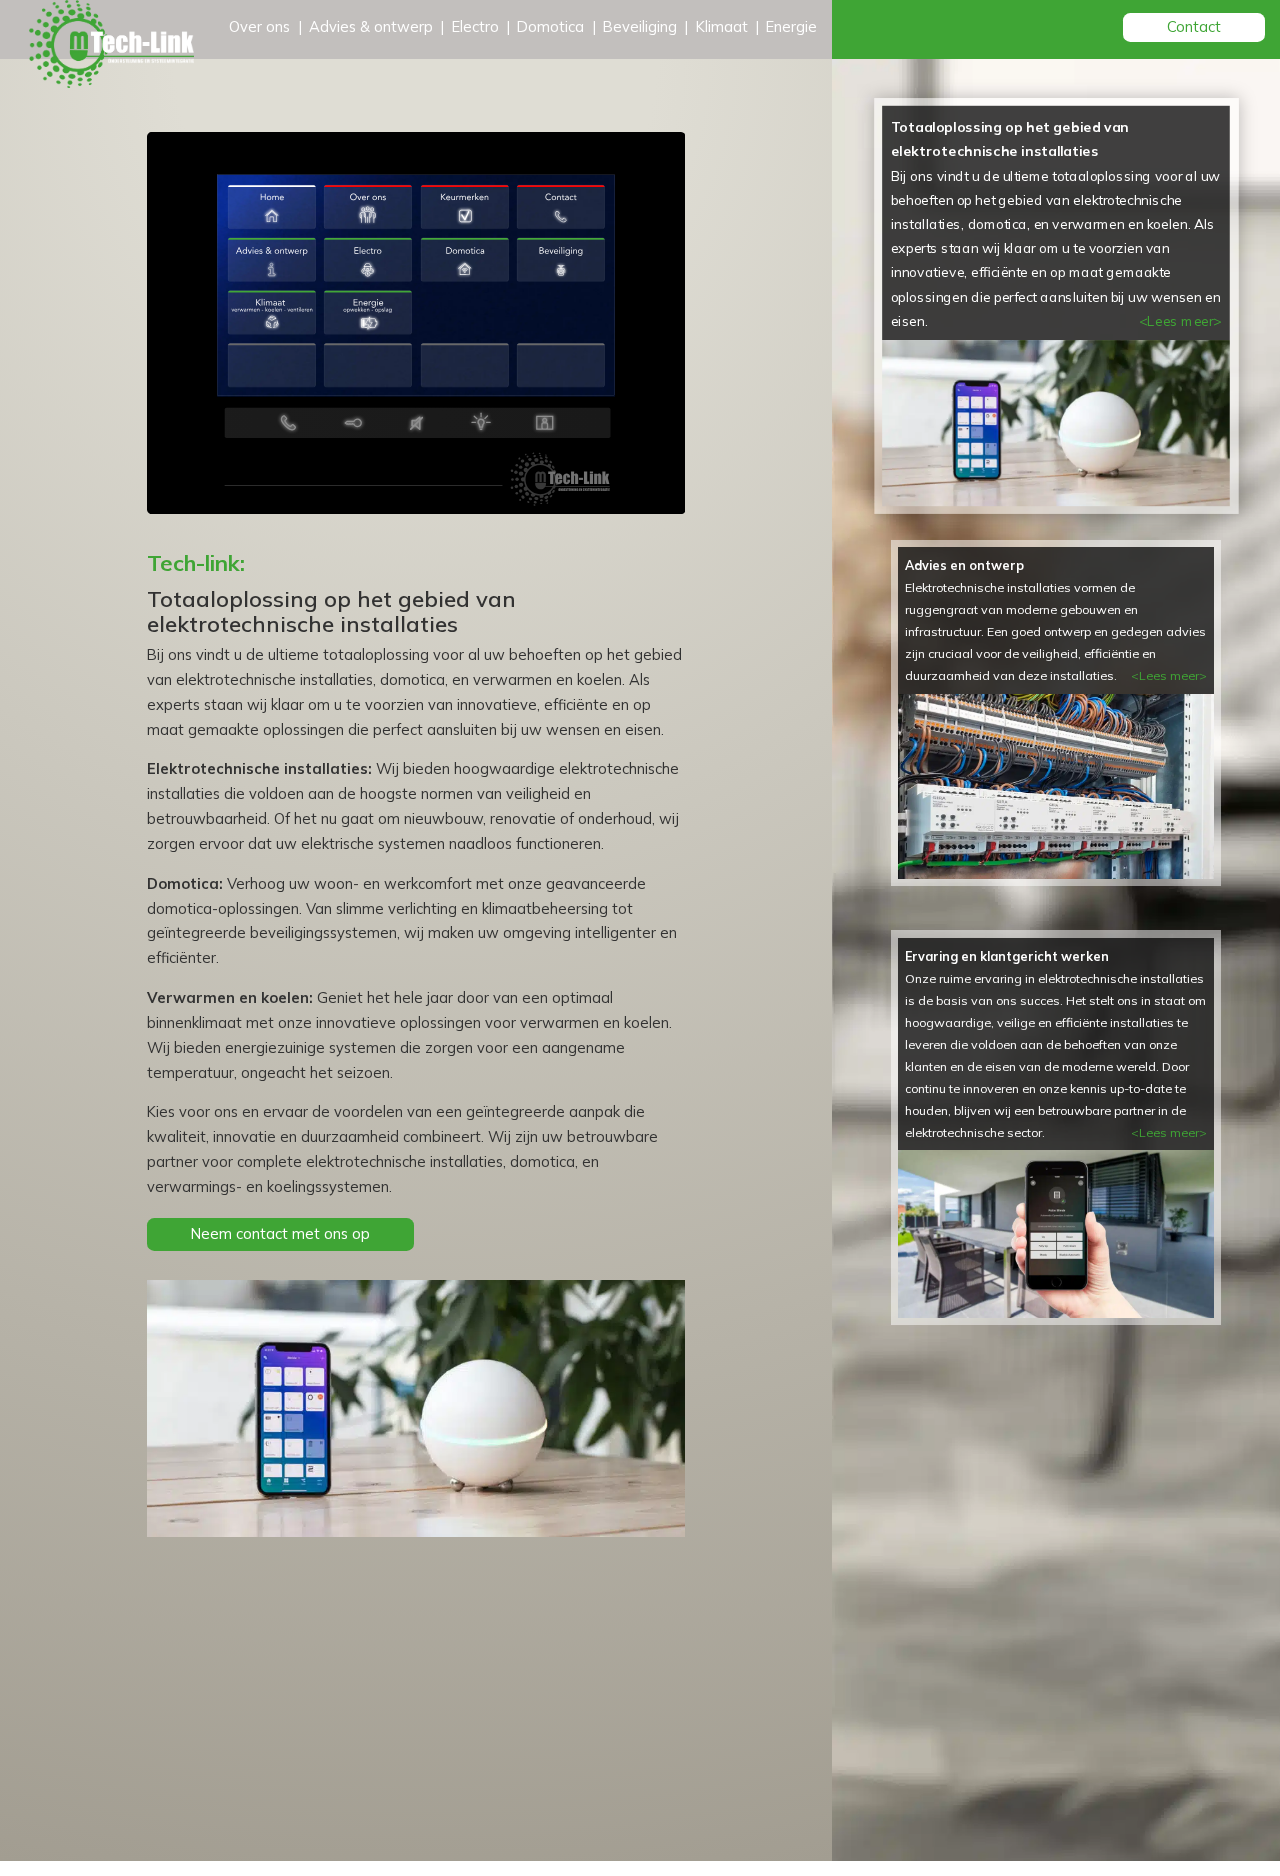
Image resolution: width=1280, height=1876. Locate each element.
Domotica (550, 26)
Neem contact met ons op (280, 1233)
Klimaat (722, 26)
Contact (1194, 26)
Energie (791, 26)
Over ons (259, 26)
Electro (475, 26)
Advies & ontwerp (371, 26)
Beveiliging (640, 26)
